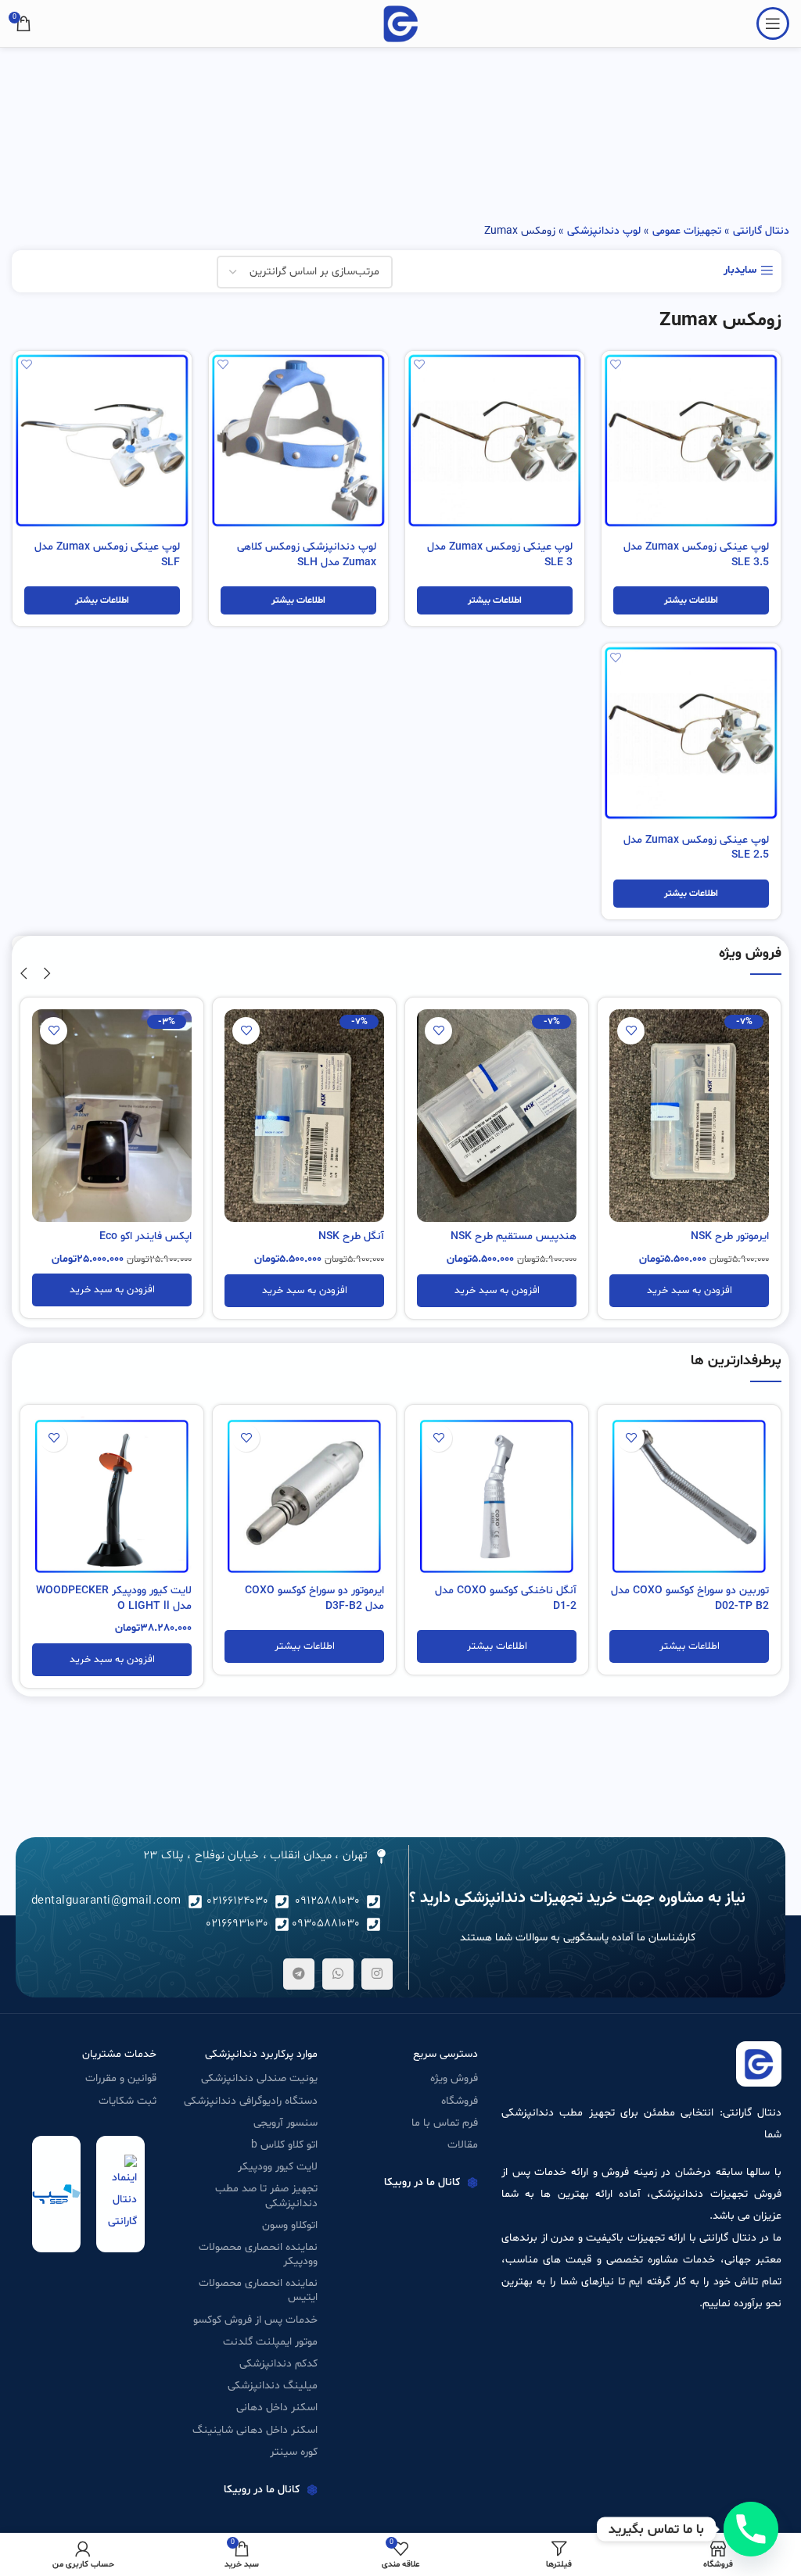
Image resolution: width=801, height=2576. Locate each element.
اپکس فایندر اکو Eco (145, 1236)
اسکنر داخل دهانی (277, 2408)
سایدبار (740, 271)
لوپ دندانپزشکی (604, 231)
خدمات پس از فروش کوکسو (255, 2320)
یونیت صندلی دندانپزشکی (259, 2078)
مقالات (463, 2145)
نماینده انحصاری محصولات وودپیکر (258, 2254)
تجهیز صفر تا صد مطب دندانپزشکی (266, 2196)
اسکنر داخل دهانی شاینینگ (255, 2430)
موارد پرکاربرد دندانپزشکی (261, 2054)
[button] (689, 1291)
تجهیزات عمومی (687, 231)
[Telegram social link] (299, 1974)
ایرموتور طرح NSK (730, 1236)
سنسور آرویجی (285, 2123)
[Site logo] (400, 24)
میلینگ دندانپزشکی (272, 2386)
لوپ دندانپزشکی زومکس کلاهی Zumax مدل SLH (307, 555)
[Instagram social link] (377, 1974)
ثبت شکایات (128, 2101)
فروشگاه (460, 2101)
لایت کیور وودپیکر (277, 2167)
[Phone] (751, 2529)
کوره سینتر (293, 2452)
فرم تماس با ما (445, 2123)
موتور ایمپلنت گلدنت (270, 2342)
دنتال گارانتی (761, 231)
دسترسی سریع (445, 2054)
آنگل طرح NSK (351, 1236)
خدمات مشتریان (119, 2054)
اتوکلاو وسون (289, 2225)
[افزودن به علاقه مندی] (615, 365)
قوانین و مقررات (121, 2078)
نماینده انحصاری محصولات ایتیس (258, 2290)
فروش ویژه (454, 2078)
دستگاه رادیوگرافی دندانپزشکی (250, 2101)
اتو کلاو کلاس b (284, 2145)
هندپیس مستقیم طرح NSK (514, 1236)
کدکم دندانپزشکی (278, 2364)
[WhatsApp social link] (338, 1974)
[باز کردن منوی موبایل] (773, 23)
